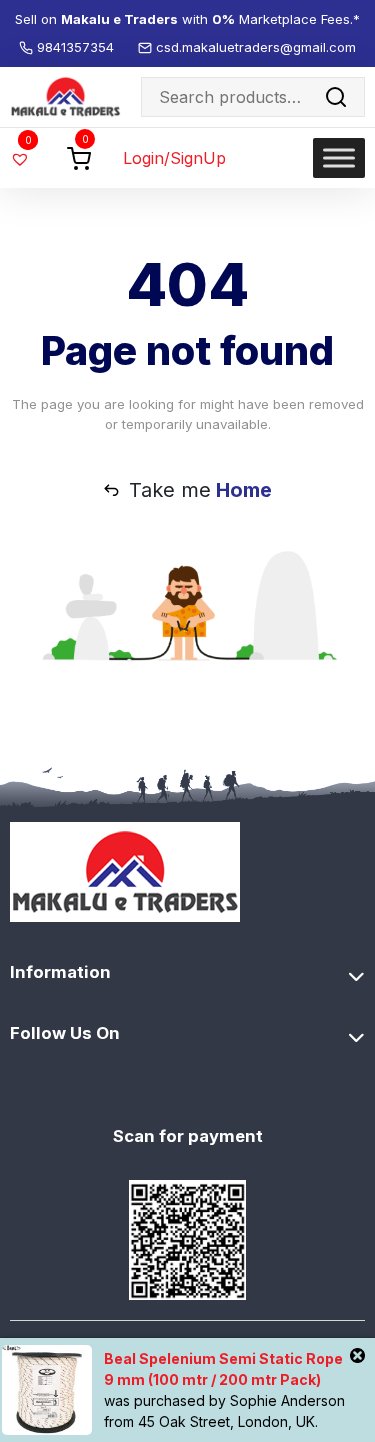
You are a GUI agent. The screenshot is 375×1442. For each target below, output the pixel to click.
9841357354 (77, 47)
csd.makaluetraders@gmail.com (256, 47)
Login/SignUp (174, 158)
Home (244, 490)
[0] (79, 157)
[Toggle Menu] (339, 157)
